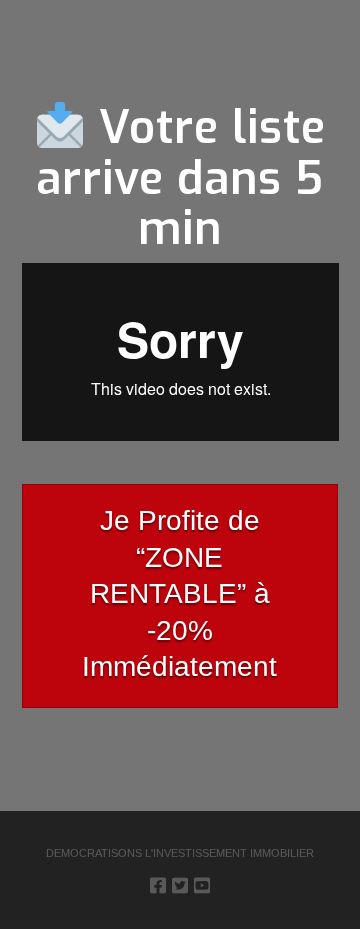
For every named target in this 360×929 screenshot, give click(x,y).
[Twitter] (180, 885)
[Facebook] (158, 885)
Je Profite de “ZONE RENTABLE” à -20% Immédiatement (179, 593)
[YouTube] (202, 885)
